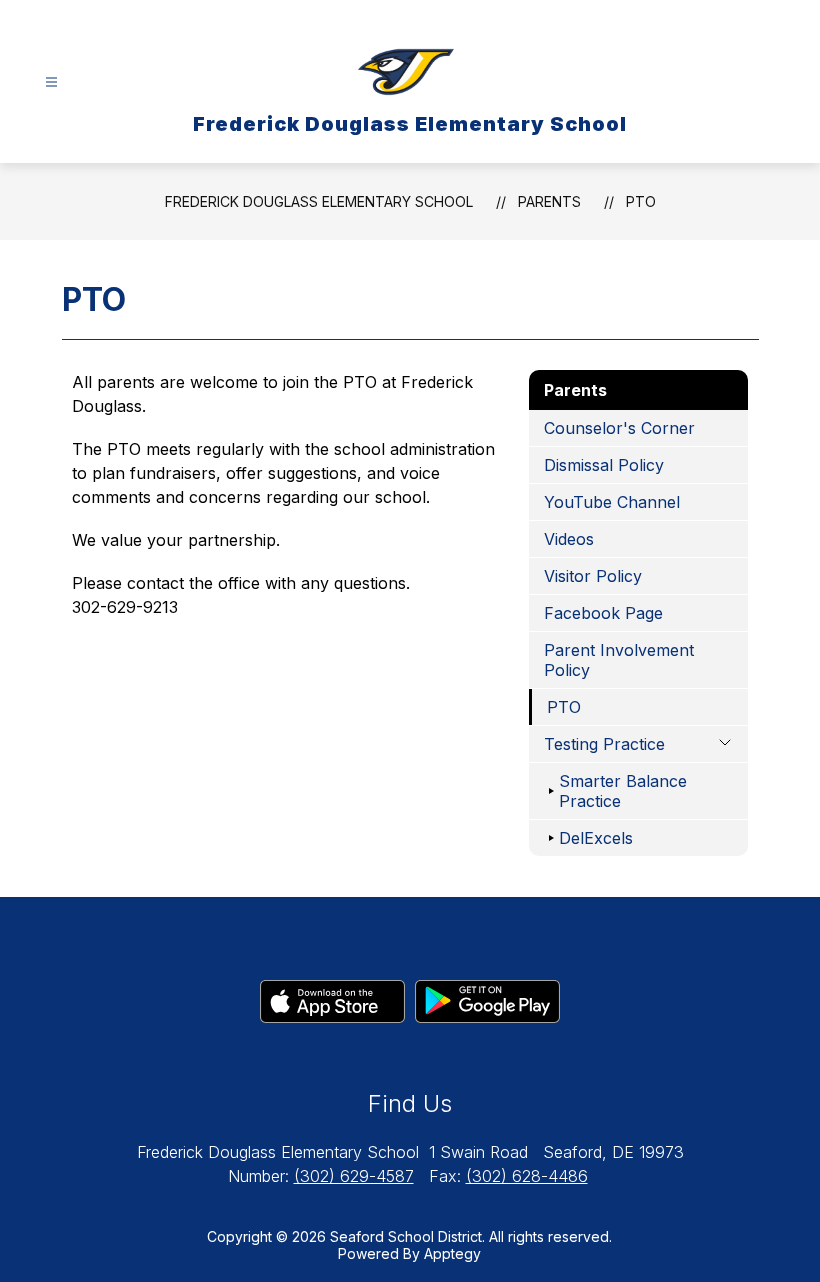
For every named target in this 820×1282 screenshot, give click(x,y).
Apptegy (452, 1253)
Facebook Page (603, 613)
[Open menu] (51, 82)
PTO (641, 201)
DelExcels (596, 838)
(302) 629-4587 (354, 1176)
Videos (569, 539)
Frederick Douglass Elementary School (319, 201)
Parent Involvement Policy (619, 660)
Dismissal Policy (604, 465)
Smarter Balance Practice (623, 791)
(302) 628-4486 (527, 1176)
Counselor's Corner (619, 428)
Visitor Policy (593, 576)
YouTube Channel (612, 502)
